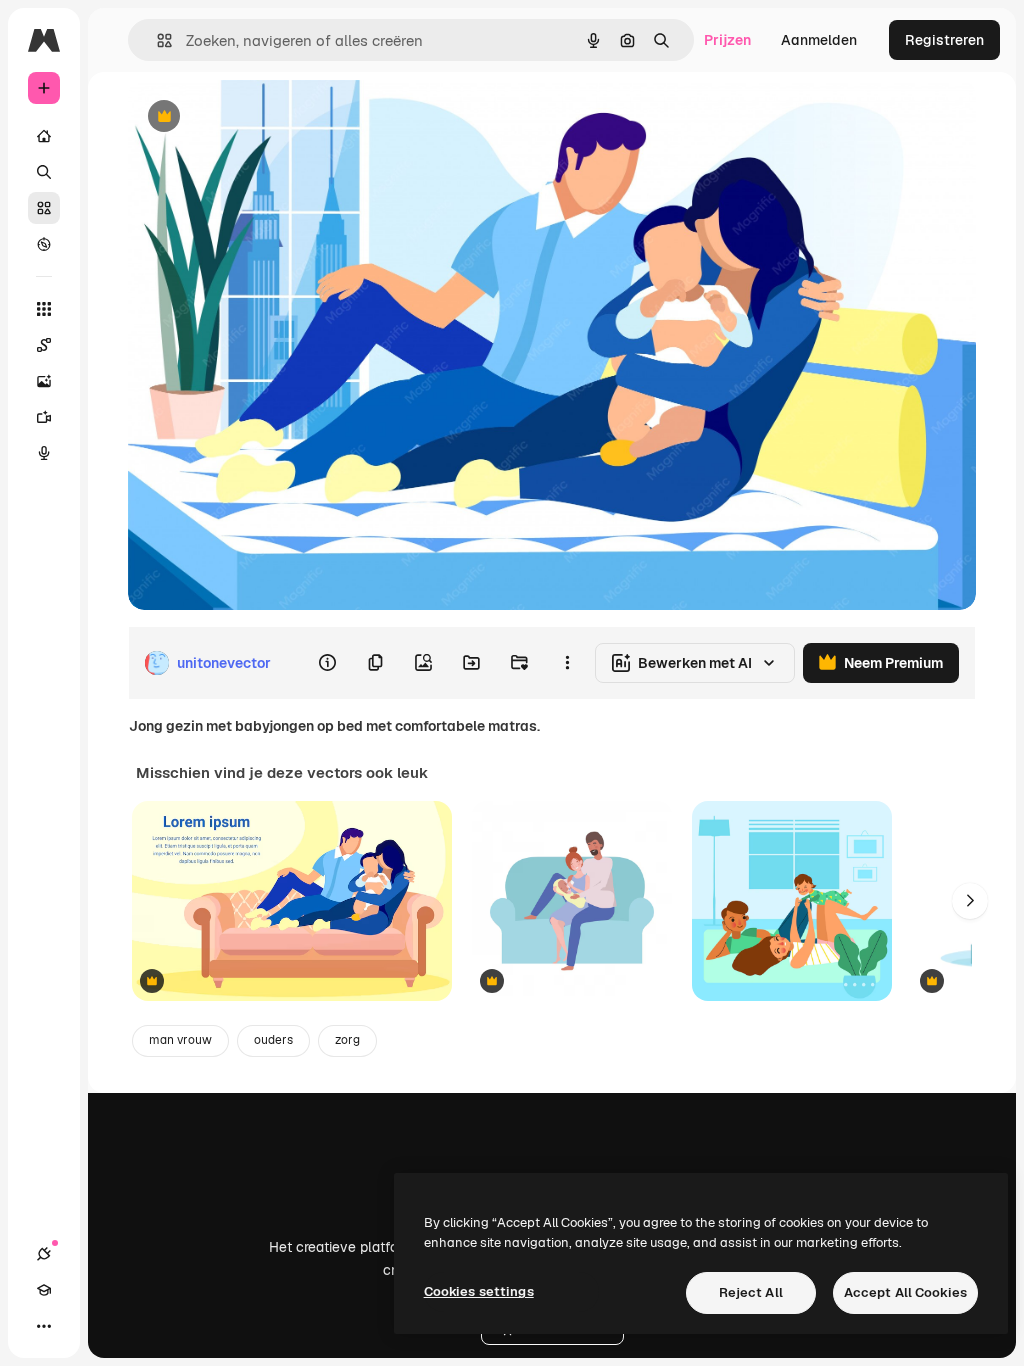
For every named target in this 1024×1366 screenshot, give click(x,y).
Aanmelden (819, 40)
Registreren (944, 40)
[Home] (44, 136)
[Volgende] (970, 901)
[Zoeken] (44, 172)
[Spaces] (44, 345)
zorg (347, 1040)
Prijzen (727, 40)
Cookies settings (479, 1291)
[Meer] (44, 1326)
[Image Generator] (44, 381)
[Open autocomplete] (156, 40)
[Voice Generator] (44, 453)
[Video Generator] (44, 417)
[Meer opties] (567, 663)
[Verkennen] (44, 244)
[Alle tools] (44, 309)
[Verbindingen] (44, 1254)
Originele (259, 117)
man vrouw (180, 1040)
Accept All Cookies (905, 1292)
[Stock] (44, 208)
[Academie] (44, 1290)
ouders (273, 1040)
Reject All (751, 1292)
